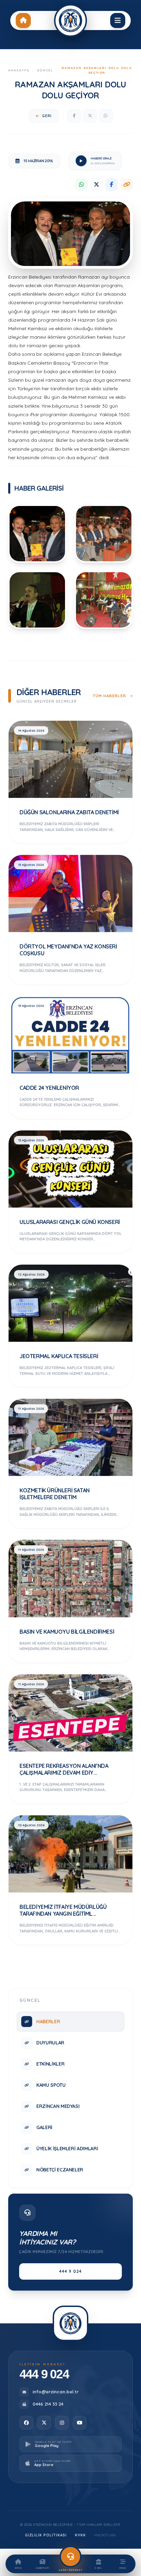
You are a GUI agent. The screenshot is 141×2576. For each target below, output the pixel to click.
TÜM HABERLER (110, 696)
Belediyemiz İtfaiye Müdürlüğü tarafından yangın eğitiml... (63, 1910)
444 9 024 (71, 2271)
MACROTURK (105, 2535)
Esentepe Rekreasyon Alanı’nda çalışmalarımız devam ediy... (64, 1769)
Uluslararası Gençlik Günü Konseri (70, 1222)
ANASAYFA (19, 70)
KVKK (80, 2535)
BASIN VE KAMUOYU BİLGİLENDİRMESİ (67, 1632)
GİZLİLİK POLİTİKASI (46, 2535)
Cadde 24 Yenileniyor (49, 1088)
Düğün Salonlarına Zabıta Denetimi (69, 812)
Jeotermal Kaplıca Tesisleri (59, 1356)
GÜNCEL (45, 70)
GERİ (47, 116)
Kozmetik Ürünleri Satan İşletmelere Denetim (55, 1494)
